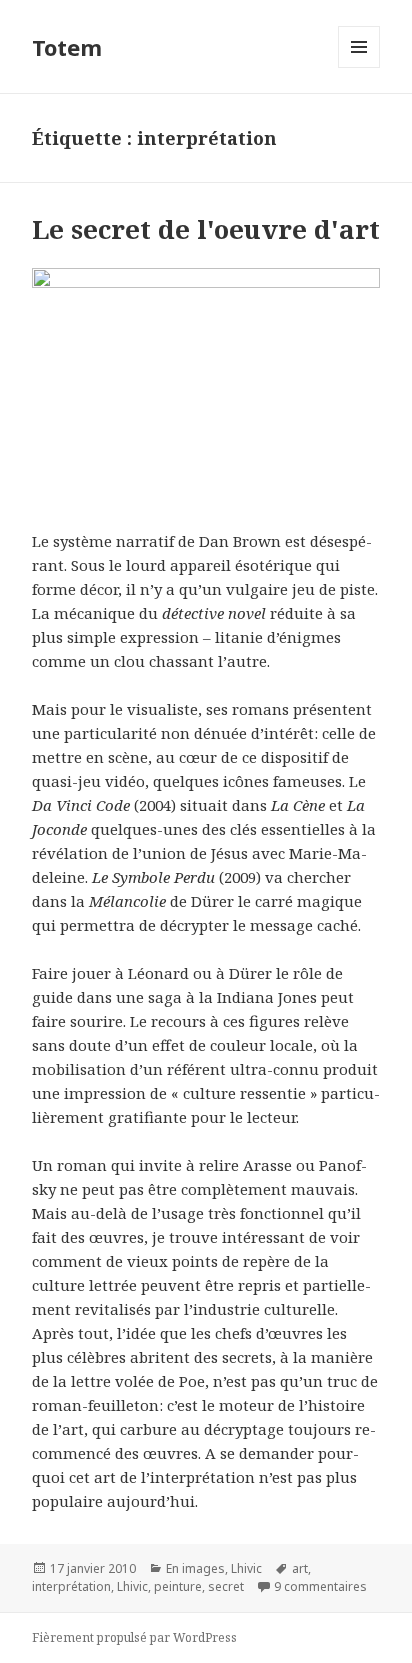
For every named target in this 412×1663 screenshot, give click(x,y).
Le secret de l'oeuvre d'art (206, 229)
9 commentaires (320, 1586)
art (300, 1568)
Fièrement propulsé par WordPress (134, 1637)
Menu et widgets (359, 67)
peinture (178, 1586)
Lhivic (246, 1568)
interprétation (71, 1586)
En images (195, 1568)
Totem (67, 47)
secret (226, 1586)
